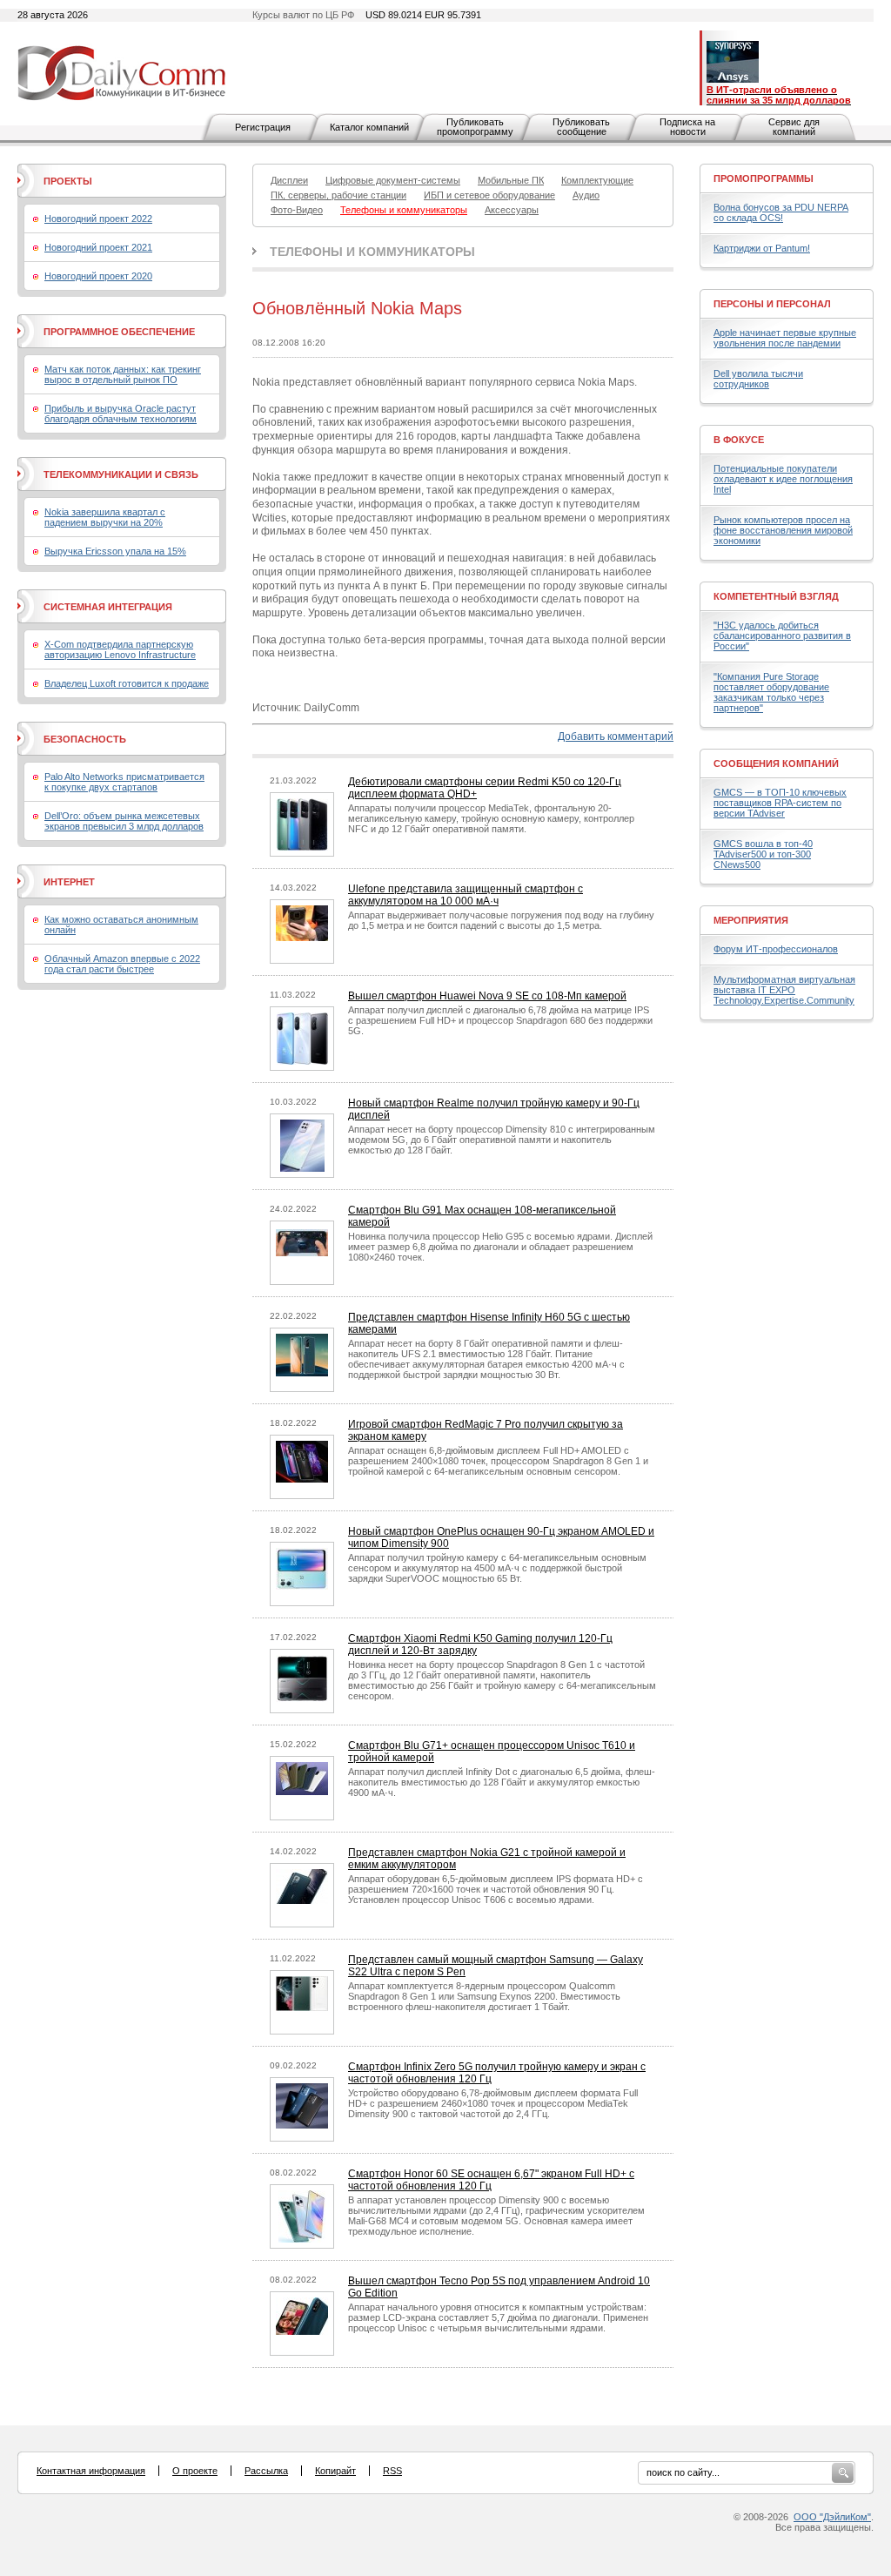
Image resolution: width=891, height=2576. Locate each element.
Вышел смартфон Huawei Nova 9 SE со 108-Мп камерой (487, 996)
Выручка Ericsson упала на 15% (115, 551)
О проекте (195, 2471)
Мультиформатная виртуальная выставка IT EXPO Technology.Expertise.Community (784, 990)
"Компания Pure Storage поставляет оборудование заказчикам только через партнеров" (771, 692)
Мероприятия (751, 920)
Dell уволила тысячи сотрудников (758, 379)
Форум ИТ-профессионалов (776, 949)
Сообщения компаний (776, 763)
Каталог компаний (369, 127)
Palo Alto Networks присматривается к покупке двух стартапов (124, 782)
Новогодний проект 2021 (98, 247)
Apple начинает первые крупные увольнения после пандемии (785, 338)
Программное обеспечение (119, 332)
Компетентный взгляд (776, 596)
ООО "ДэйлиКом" (832, 2517)
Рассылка (266, 2471)
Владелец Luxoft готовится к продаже (127, 683)
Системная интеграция (108, 607)
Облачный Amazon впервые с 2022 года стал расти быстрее (122, 964)
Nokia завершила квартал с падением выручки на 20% (105, 517)
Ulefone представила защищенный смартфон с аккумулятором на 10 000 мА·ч (466, 895)
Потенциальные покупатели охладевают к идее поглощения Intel (783, 479)
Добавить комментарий (616, 736)
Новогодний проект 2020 (98, 276)
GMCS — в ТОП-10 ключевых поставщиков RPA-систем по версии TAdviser (780, 803)
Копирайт (335, 2471)
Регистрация (263, 127)
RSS (392, 2471)
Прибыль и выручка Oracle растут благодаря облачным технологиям (121, 414)
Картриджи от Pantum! (762, 248)
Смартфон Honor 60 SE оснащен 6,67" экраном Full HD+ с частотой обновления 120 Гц (491, 2180)
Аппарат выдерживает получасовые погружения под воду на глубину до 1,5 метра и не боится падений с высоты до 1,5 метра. (501, 920)
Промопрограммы (764, 178)
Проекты (68, 181)
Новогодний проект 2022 (98, 219)
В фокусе (739, 440)
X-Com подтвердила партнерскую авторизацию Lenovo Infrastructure (120, 649)
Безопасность (85, 739)
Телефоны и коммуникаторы (372, 252)
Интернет (69, 882)
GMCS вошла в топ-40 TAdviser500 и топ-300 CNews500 (763, 854)
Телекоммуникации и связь (121, 474)
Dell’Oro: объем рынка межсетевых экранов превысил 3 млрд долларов (124, 821)
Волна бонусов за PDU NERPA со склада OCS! (781, 212)
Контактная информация (91, 2471)
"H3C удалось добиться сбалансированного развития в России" (782, 636)
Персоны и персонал (772, 304)
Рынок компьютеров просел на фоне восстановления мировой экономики (783, 530)
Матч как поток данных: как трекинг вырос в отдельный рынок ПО (123, 374)
